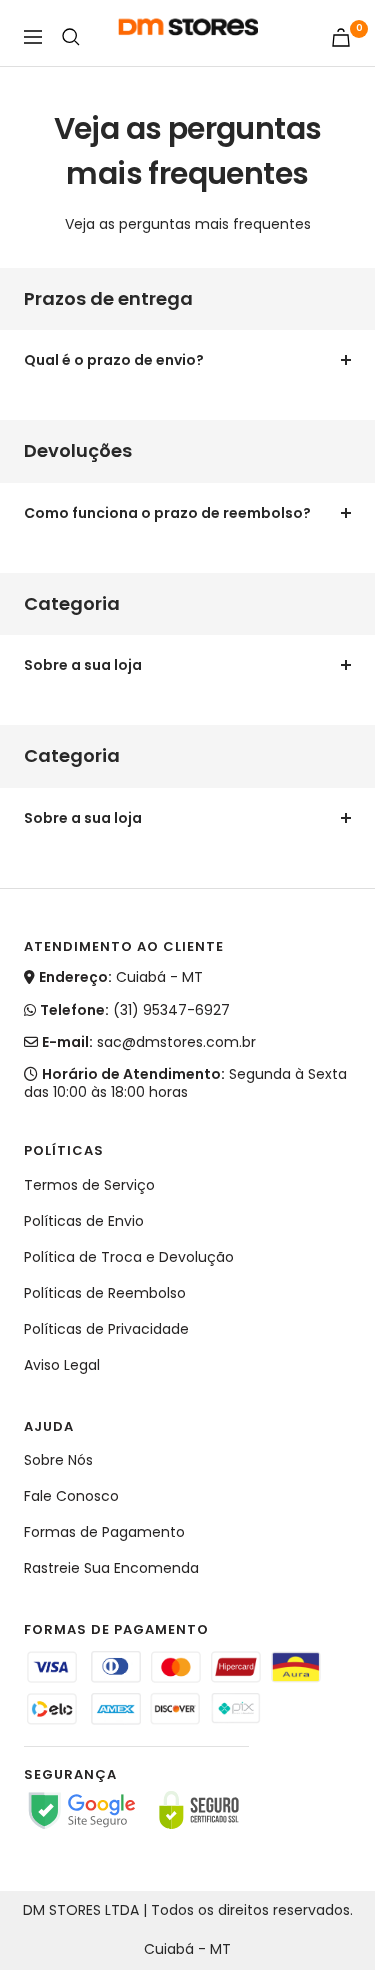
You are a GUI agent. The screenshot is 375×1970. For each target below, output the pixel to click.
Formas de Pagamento (104, 1532)
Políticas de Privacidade (106, 1329)
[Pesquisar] (71, 37)
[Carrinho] (341, 37)
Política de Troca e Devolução (129, 1257)
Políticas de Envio (84, 1221)
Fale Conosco (71, 1496)
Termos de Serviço (89, 1185)
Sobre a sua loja (83, 665)
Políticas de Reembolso (105, 1293)
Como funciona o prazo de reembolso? (167, 513)
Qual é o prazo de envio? (114, 360)
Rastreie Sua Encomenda (111, 1568)
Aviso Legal (62, 1365)
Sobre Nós (58, 1460)
